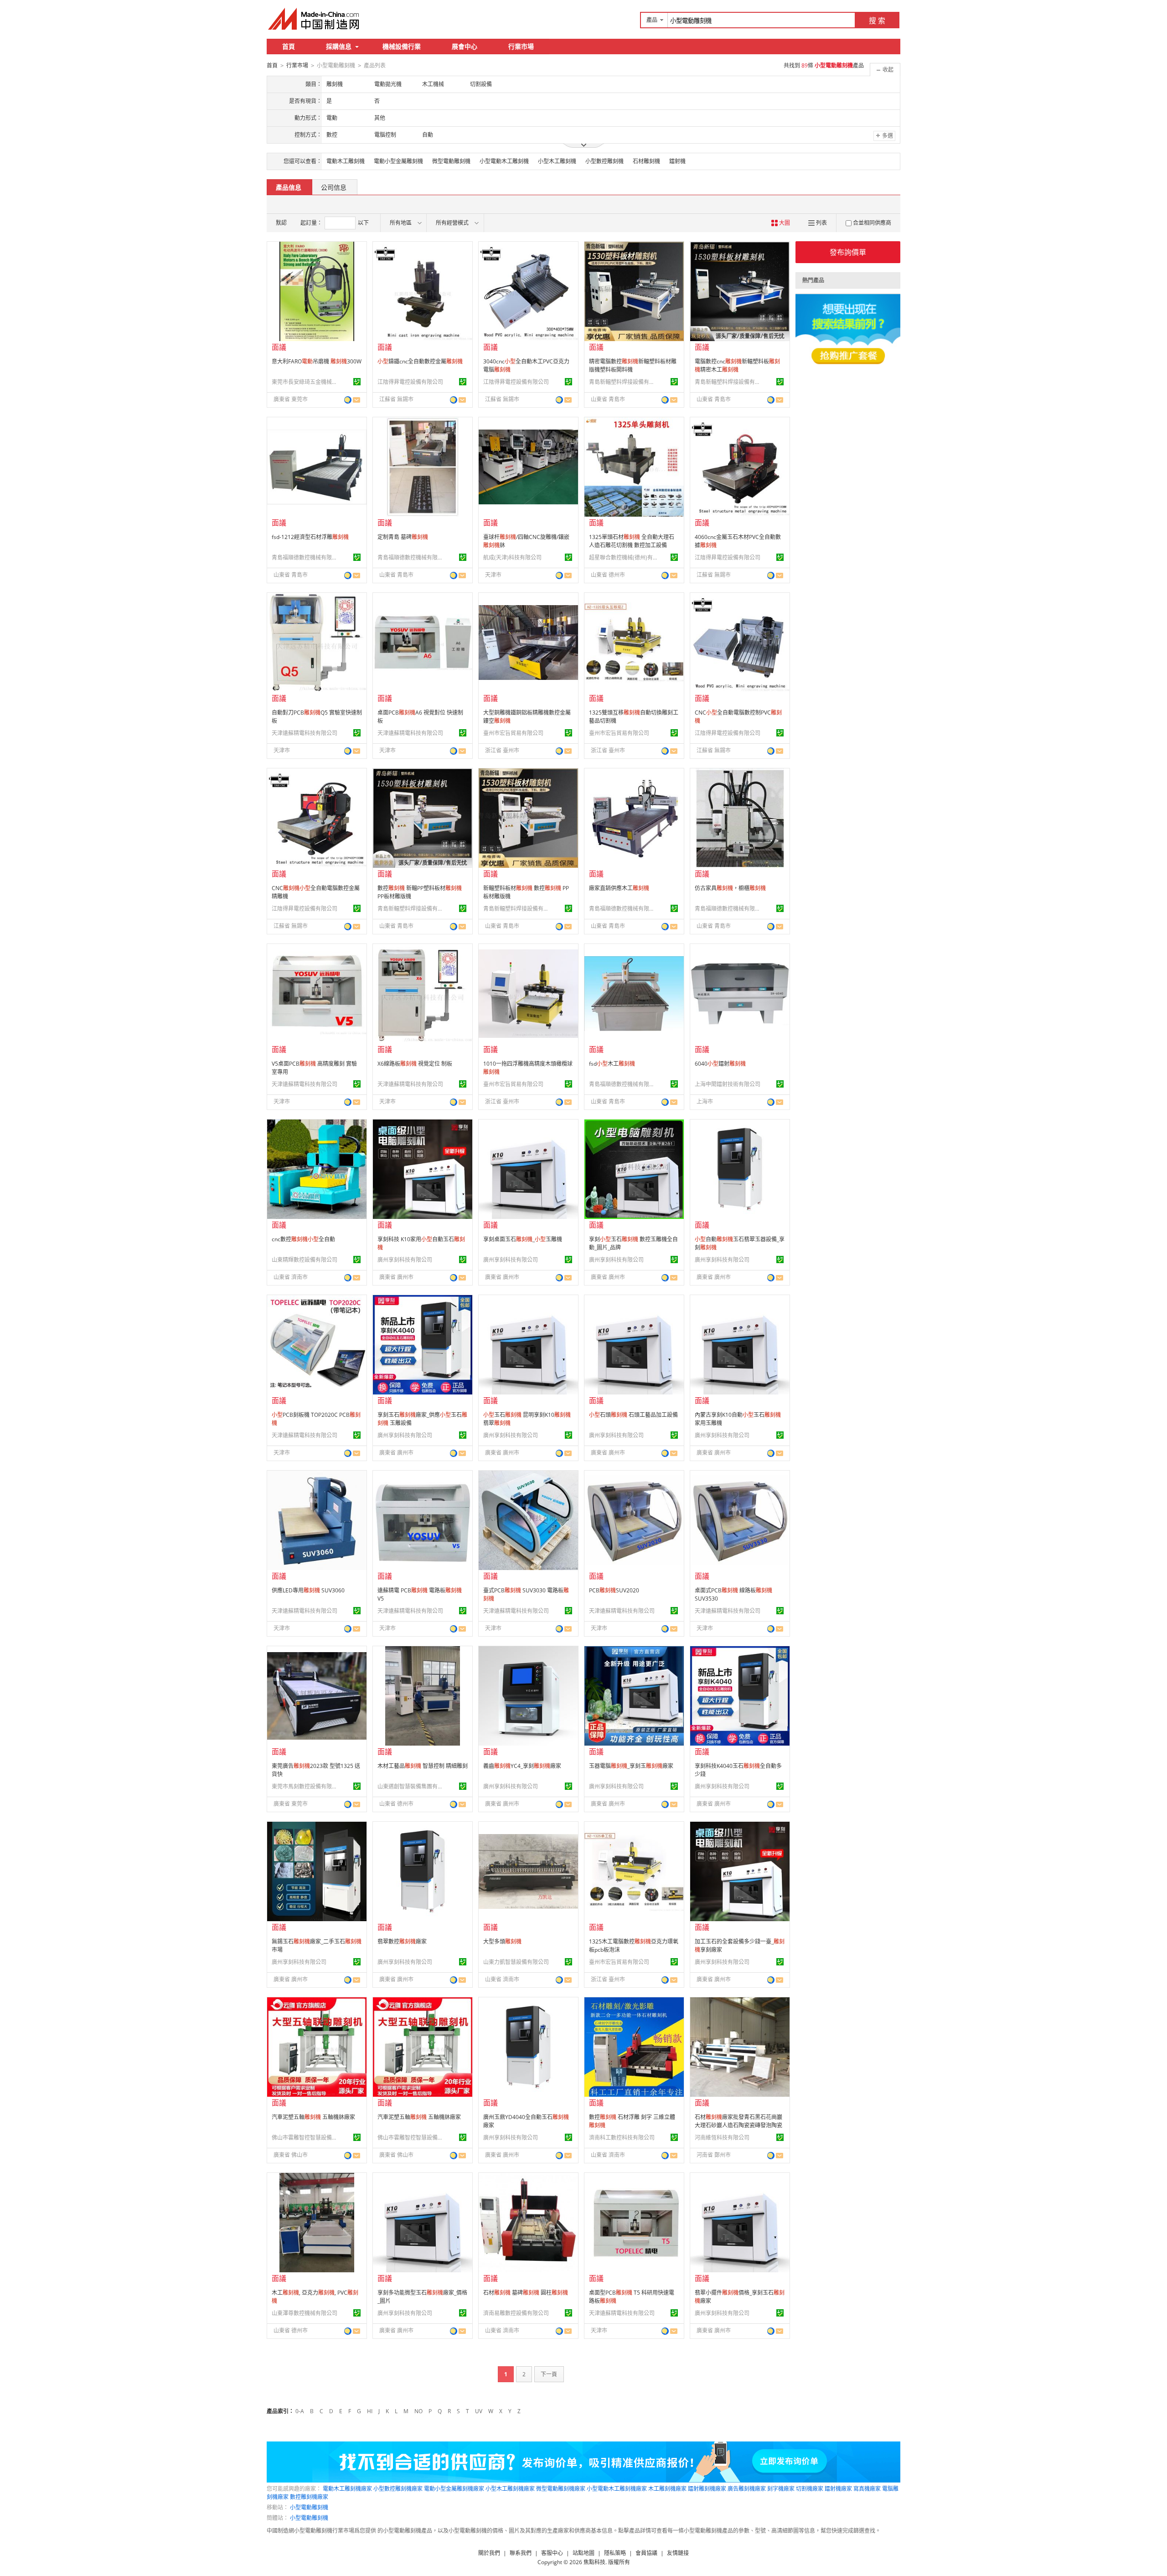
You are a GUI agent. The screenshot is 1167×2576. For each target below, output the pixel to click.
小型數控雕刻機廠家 (398, 2489)
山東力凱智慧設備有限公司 (516, 1962)
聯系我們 (521, 2553)
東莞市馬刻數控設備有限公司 (306, 1786)
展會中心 (465, 46)
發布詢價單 (848, 252)
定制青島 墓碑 (403, 537)
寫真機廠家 (867, 2489)
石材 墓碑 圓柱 (526, 2293)
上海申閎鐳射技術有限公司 (728, 1084)
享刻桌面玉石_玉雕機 (523, 1239)
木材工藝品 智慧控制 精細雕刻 (423, 1766)
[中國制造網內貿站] (315, 19)
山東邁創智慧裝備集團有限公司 (412, 1786)
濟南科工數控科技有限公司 (622, 2138)
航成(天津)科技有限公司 (512, 557)
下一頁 (549, 2374)
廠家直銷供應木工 (619, 888)
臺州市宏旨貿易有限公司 (513, 733)
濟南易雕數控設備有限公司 (516, 2313)
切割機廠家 (810, 2489)
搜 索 (877, 21)
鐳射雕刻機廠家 (707, 2489)
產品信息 (289, 187)
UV (479, 2411)
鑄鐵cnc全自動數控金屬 (420, 361)
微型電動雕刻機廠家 (561, 2489)
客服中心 (552, 2553)
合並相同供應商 (872, 223)
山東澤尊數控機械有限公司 (305, 2313)
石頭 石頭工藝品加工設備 (633, 1415)
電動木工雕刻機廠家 (347, 2489)
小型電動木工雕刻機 (504, 161)
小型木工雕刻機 (557, 161)
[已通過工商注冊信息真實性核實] (357, 382)
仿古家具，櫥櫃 (730, 888)
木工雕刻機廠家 (667, 2489)
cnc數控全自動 (303, 1239)
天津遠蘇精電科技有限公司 (305, 733)
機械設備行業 (402, 46)
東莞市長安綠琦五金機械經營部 (306, 382)
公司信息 (334, 187)
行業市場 (521, 46)
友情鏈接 (678, 2553)
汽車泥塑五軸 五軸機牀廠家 (313, 2117)
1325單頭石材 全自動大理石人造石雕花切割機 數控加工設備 (632, 541)
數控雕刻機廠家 (309, 2497)
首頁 (289, 46)
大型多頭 (502, 1941)
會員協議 (646, 2553)
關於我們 (489, 2553)
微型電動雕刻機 (451, 161)
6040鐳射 (720, 1064)
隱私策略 (615, 2553)
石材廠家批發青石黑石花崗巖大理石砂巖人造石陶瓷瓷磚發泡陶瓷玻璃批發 (738, 2125)
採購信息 (339, 46)
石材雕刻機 (646, 161)
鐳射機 (677, 161)
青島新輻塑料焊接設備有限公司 (623, 382)
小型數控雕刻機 (604, 161)
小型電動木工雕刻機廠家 (617, 2489)
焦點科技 (594, 2562)
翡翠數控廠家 (402, 1941)
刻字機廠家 (781, 2489)
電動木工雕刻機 (346, 161)
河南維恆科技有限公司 (722, 2138)
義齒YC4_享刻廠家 (522, 1766)
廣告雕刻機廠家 (747, 2489)
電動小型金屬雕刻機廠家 (454, 2489)
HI (370, 2411)
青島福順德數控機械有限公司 (306, 557)
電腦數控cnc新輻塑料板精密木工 (737, 365)
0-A (300, 2411)
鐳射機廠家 (838, 2489)
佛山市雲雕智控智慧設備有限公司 (306, 2138)
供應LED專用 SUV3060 (308, 1590)
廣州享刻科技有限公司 (405, 1260)
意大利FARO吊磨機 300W (317, 361)
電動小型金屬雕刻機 (398, 161)
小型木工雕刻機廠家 (510, 2489)
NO (418, 2411)
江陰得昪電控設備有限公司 (410, 382)
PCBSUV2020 (614, 1590)
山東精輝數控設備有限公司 (305, 1260)
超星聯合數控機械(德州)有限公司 (623, 557)
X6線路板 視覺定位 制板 (415, 1064)
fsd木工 (612, 1064)
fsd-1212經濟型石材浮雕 (310, 537)
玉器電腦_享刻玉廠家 (631, 1766)
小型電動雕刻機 (309, 2507)
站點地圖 (583, 2553)
